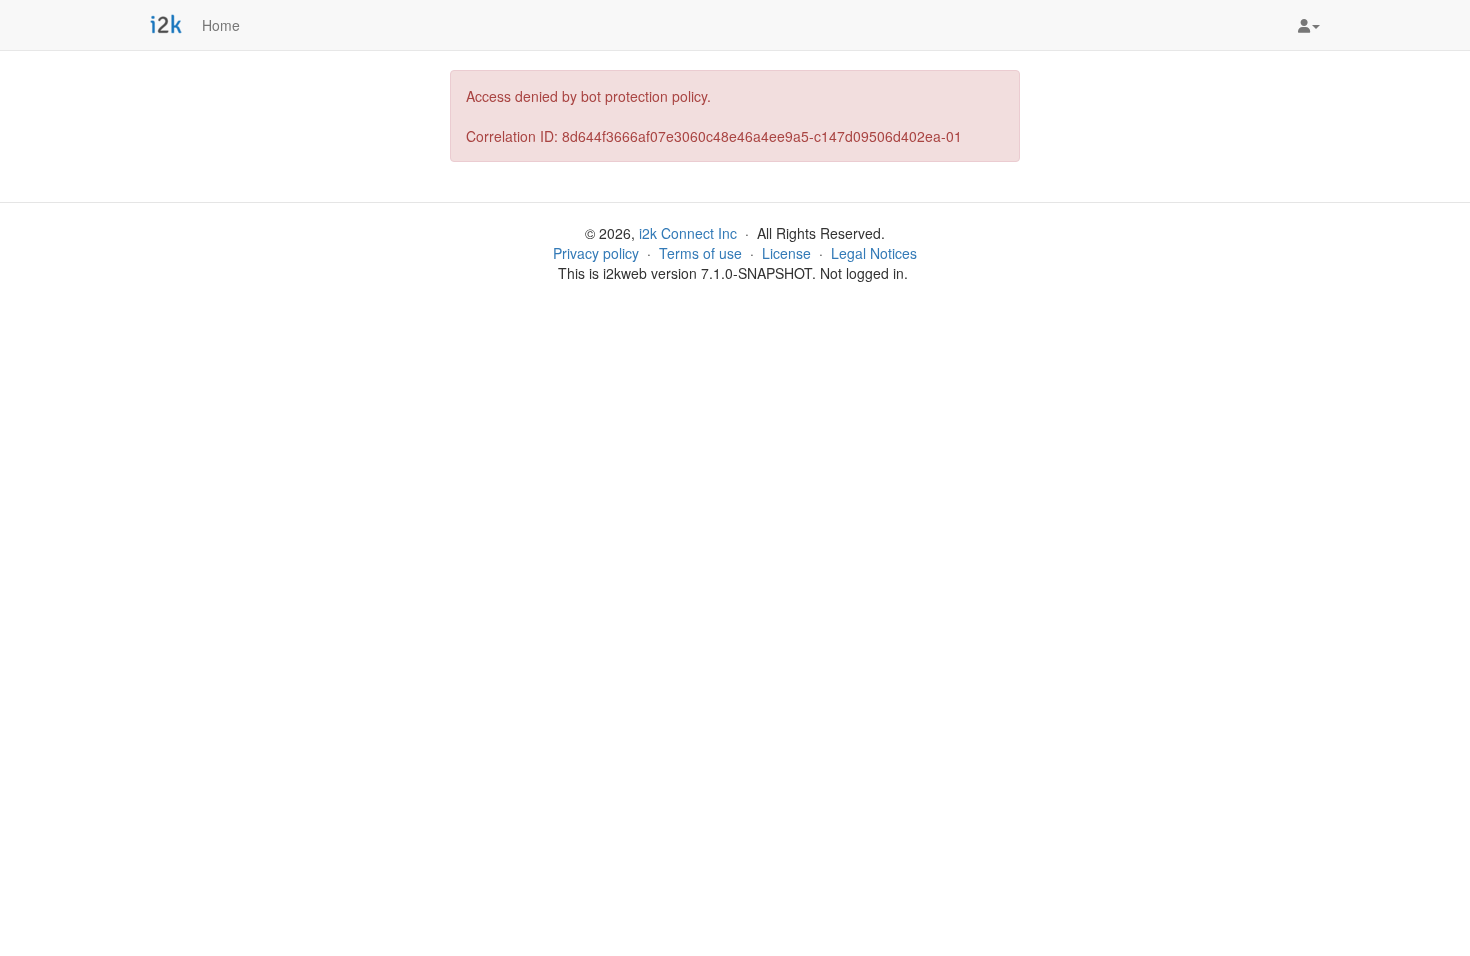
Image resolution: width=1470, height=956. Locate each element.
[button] (1309, 25)
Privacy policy (596, 253)
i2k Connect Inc (688, 233)
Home (221, 25)
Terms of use (700, 253)
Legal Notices (874, 253)
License (786, 253)
